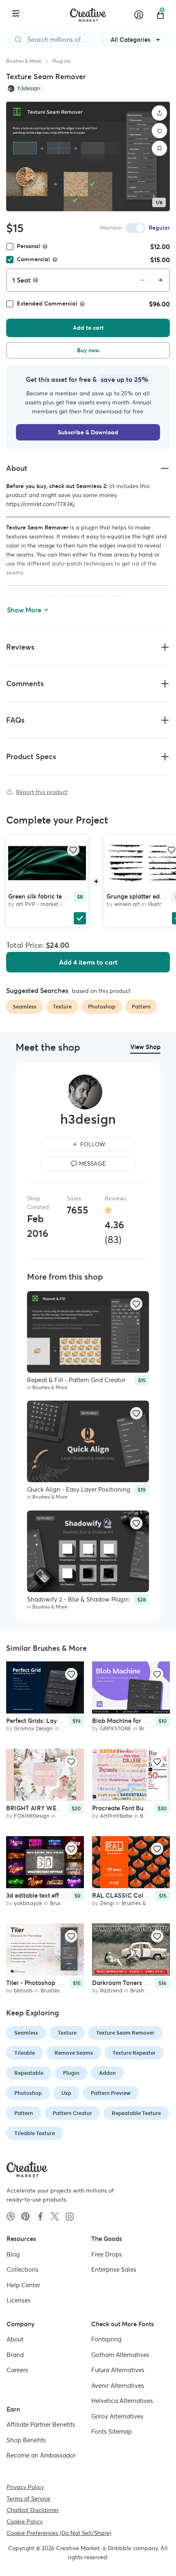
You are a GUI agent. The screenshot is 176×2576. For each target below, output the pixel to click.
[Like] (160, 131)
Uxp (66, 2093)
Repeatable (29, 2073)
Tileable (25, 2053)
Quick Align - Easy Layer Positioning (79, 1489)
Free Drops (107, 2254)
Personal (28, 246)
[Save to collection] (160, 148)
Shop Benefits (26, 2440)
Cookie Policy (25, 2521)
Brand (15, 2354)
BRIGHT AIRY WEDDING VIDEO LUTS (60, 1808)
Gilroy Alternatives (117, 2416)
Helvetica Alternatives (122, 2401)
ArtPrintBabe (116, 1816)
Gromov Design (33, 1728)
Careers (17, 2370)
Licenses (19, 2300)
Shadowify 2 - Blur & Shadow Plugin (78, 1599)
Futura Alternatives (118, 2370)
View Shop (145, 1047)
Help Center (23, 2285)
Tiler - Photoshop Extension (45, 1982)
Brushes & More (24, 61)
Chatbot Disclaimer (33, 2510)
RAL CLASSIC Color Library (132, 1895)
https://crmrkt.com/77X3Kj (40, 504)
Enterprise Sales (114, 2269)
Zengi (107, 1903)
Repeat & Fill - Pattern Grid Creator (76, 1379)
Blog (13, 2254)
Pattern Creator (72, 2113)
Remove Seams (74, 2053)
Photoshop (28, 2093)
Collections (23, 2269)
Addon (107, 2073)
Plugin (71, 2073)
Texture (67, 2033)
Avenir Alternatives (118, 2385)
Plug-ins (61, 61)
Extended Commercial (47, 303)
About (15, 2339)
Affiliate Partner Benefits (41, 2424)
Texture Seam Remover (125, 2033)
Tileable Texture (35, 2133)
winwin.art (127, 904)
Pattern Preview (111, 2093)
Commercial (33, 259)
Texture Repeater (134, 2053)
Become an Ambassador (41, 2455)
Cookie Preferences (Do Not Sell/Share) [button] (59, 2533)
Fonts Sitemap (112, 2431)
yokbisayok (28, 1903)
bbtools (23, 1990)
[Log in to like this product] (73, 850)
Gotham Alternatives (120, 2354)
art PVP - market (37, 904)
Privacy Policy (25, 2487)
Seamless (26, 2033)
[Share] (160, 113)
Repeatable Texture (136, 2113)
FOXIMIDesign (32, 1816)
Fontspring (106, 2339)
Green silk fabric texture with (49, 896)
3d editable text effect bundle (47, 1895)
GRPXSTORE (116, 1728)
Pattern (24, 2113)
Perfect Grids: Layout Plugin (46, 1721)
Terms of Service (28, 2498)
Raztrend (111, 1990)
